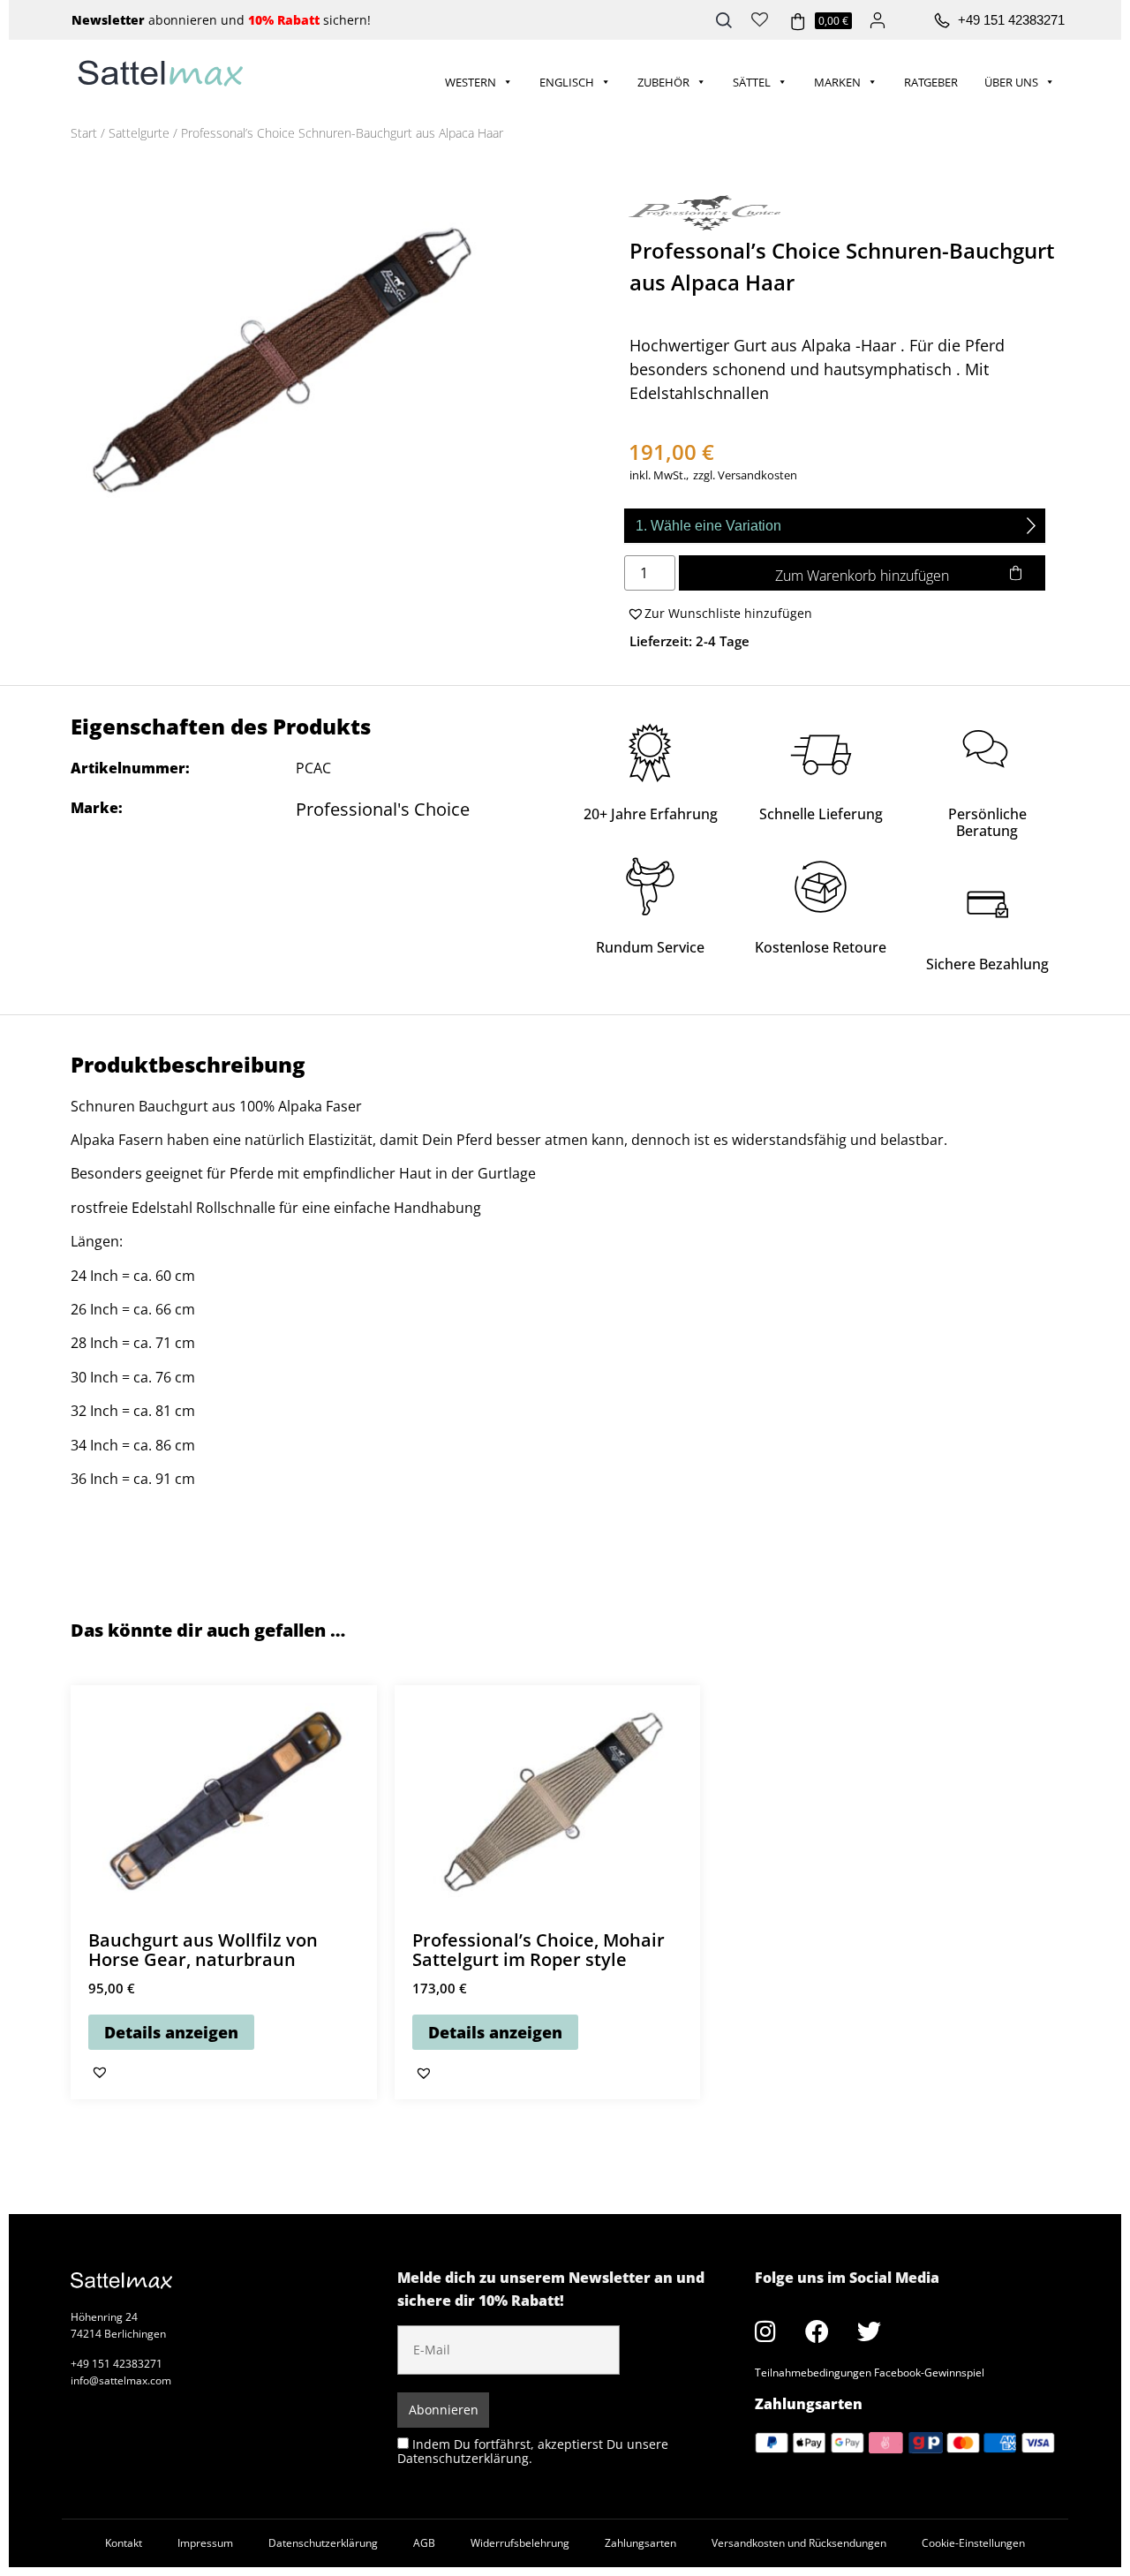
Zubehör (663, 82)
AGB (424, 2543)
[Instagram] (765, 2331)
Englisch (567, 82)
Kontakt (124, 2543)
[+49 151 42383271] (942, 21)
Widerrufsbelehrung (520, 2543)
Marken (837, 82)
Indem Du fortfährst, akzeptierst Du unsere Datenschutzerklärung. (533, 2451)
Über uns (1011, 82)
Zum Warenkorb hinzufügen (862, 576)
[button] (718, 614)
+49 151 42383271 (1011, 20)
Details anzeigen (171, 2032)
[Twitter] (870, 2331)
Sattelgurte (139, 133)
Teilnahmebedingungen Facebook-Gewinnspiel (870, 2373)
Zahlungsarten (640, 2543)
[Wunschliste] (760, 18)
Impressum (205, 2543)
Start (84, 133)
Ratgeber (931, 82)
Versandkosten (757, 475)
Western (471, 82)
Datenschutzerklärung (323, 2543)
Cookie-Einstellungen (973, 2543)
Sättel (752, 82)
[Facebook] (817, 2331)
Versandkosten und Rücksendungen (799, 2543)
